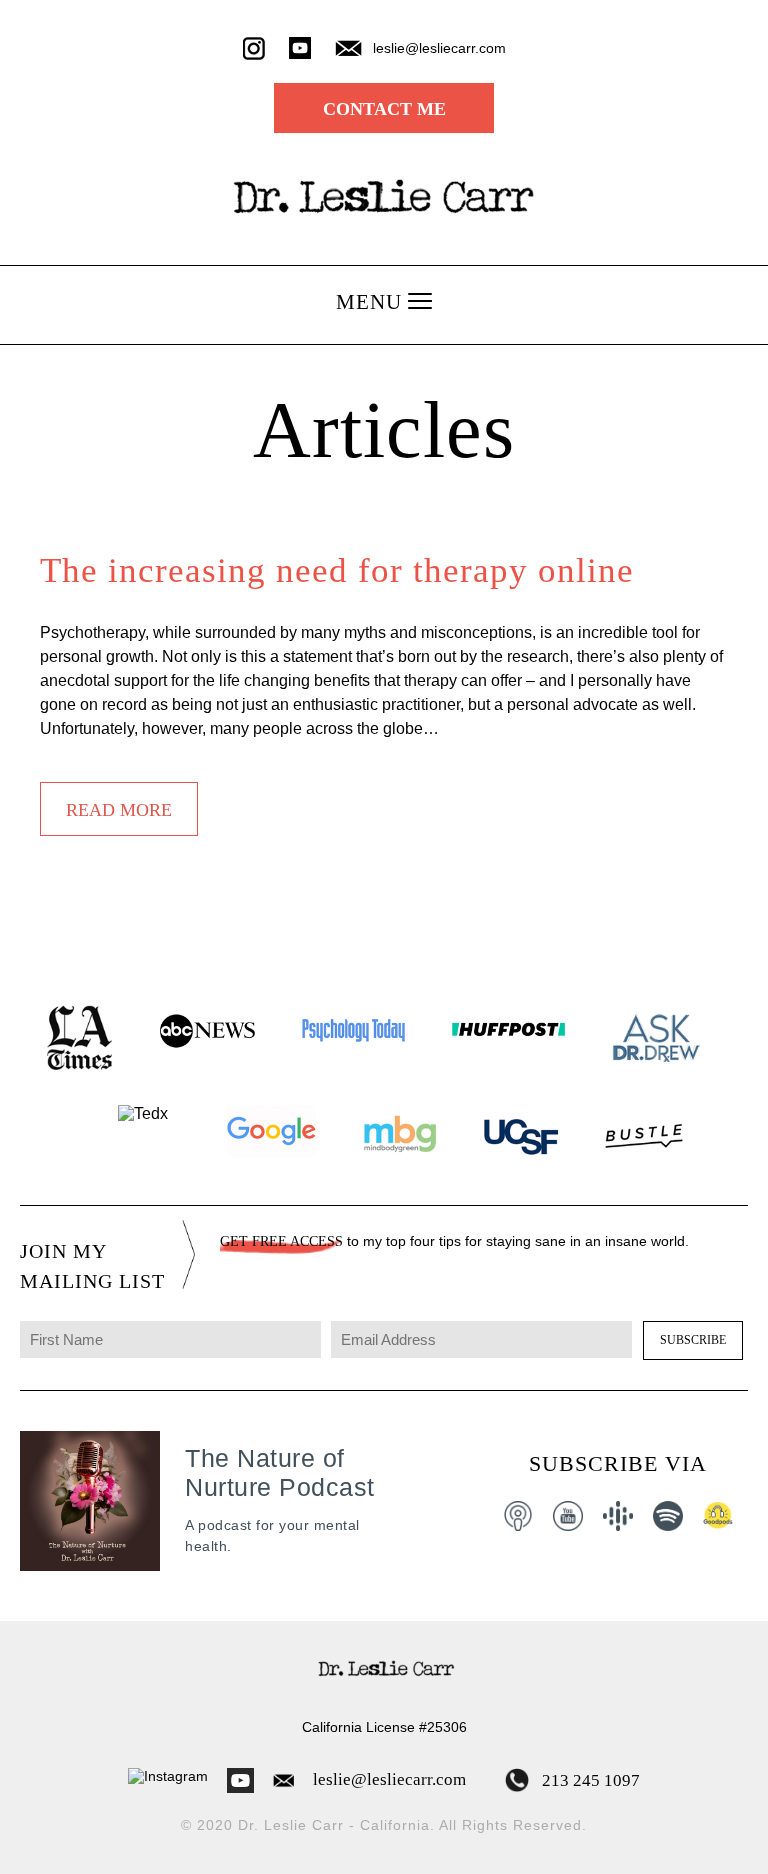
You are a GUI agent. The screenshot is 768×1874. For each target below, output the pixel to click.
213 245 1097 (589, 1780)
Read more (119, 810)
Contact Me (384, 109)
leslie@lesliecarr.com (389, 1779)
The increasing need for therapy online (337, 570)
